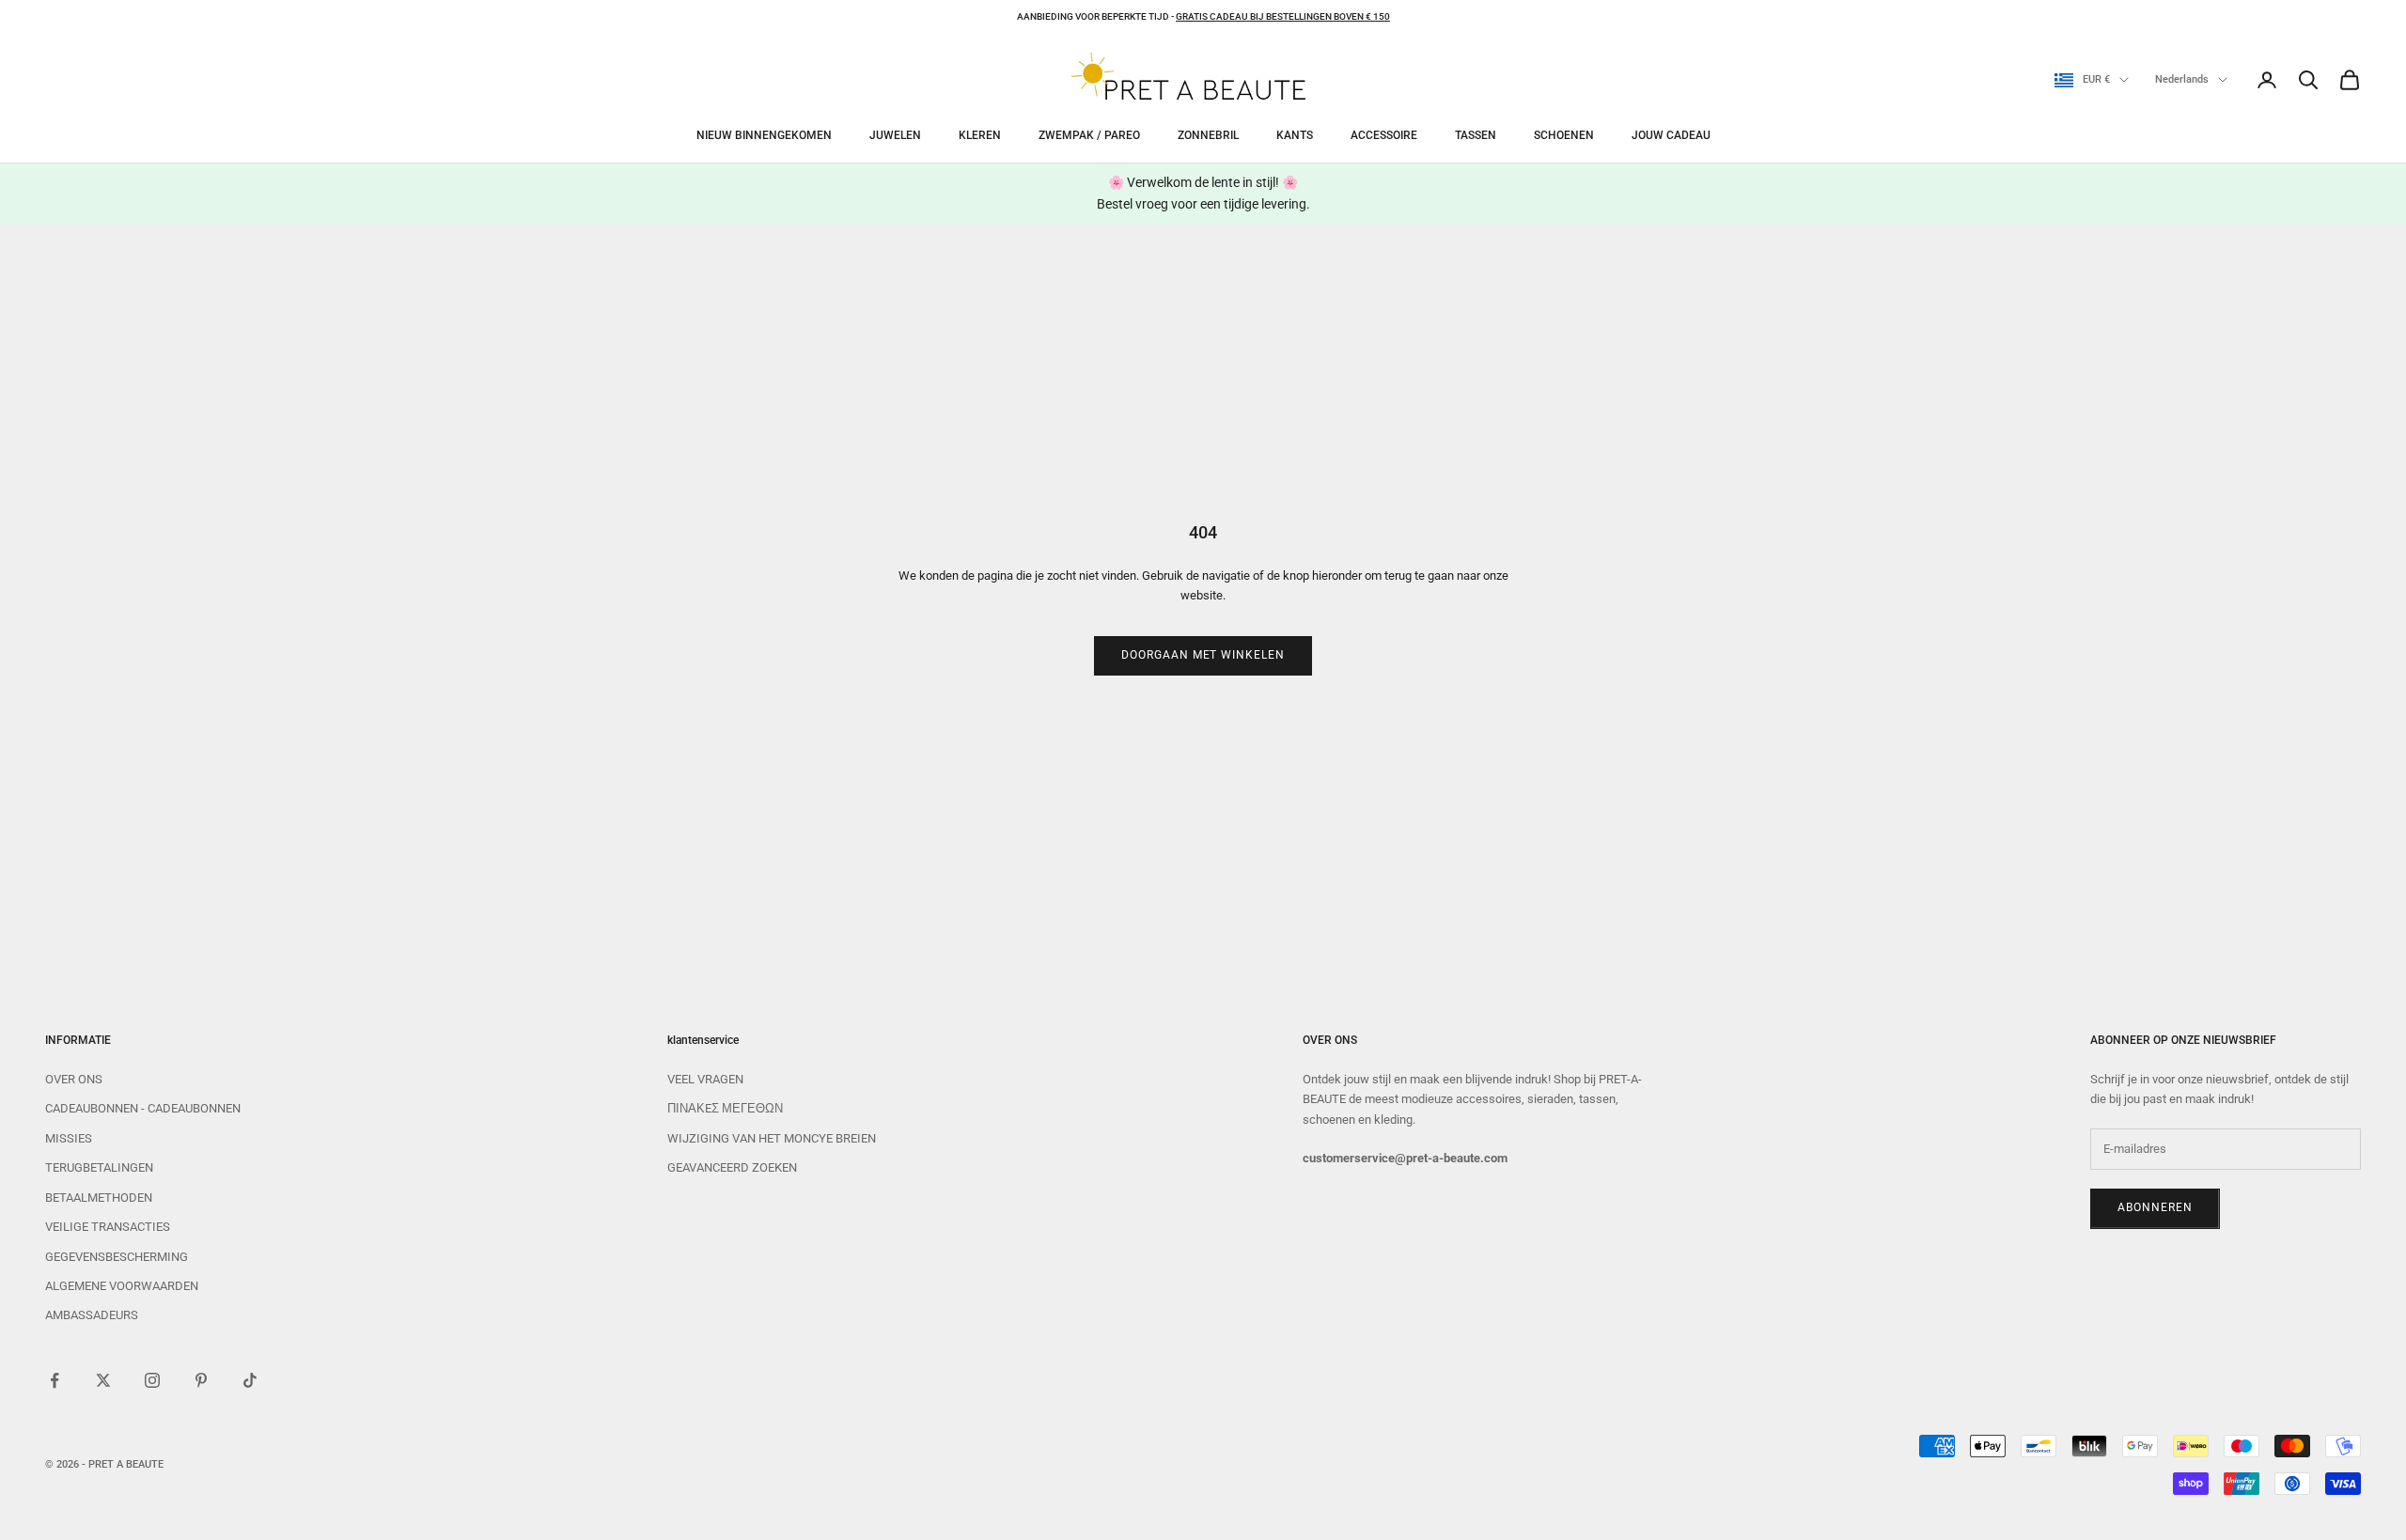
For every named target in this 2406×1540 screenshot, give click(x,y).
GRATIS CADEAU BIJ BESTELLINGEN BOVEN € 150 (1283, 16)
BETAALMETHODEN (99, 1198)
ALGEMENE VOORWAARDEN (122, 1286)
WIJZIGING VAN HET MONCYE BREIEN (772, 1138)
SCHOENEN (1564, 135)
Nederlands (2182, 79)
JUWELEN (895, 135)
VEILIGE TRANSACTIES (108, 1227)
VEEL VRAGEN (705, 1079)
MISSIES (69, 1138)
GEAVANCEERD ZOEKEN (732, 1167)
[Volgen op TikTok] (250, 1380)
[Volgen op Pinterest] (201, 1380)
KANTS (1295, 135)
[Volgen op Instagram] (152, 1380)
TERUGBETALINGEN (99, 1167)
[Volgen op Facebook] (55, 1380)
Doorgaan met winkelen (1203, 655)
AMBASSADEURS (92, 1315)
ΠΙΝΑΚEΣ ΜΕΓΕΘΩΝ (725, 1108)
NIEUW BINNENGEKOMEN (764, 135)
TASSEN (1476, 135)
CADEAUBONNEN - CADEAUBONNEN (143, 1108)
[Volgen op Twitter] (103, 1380)
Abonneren (2155, 1207)
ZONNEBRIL (1208, 135)
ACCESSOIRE (1384, 135)
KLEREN (980, 135)
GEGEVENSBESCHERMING (117, 1257)
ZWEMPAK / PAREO (1089, 135)
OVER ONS (74, 1079)
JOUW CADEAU (1671, 135)
